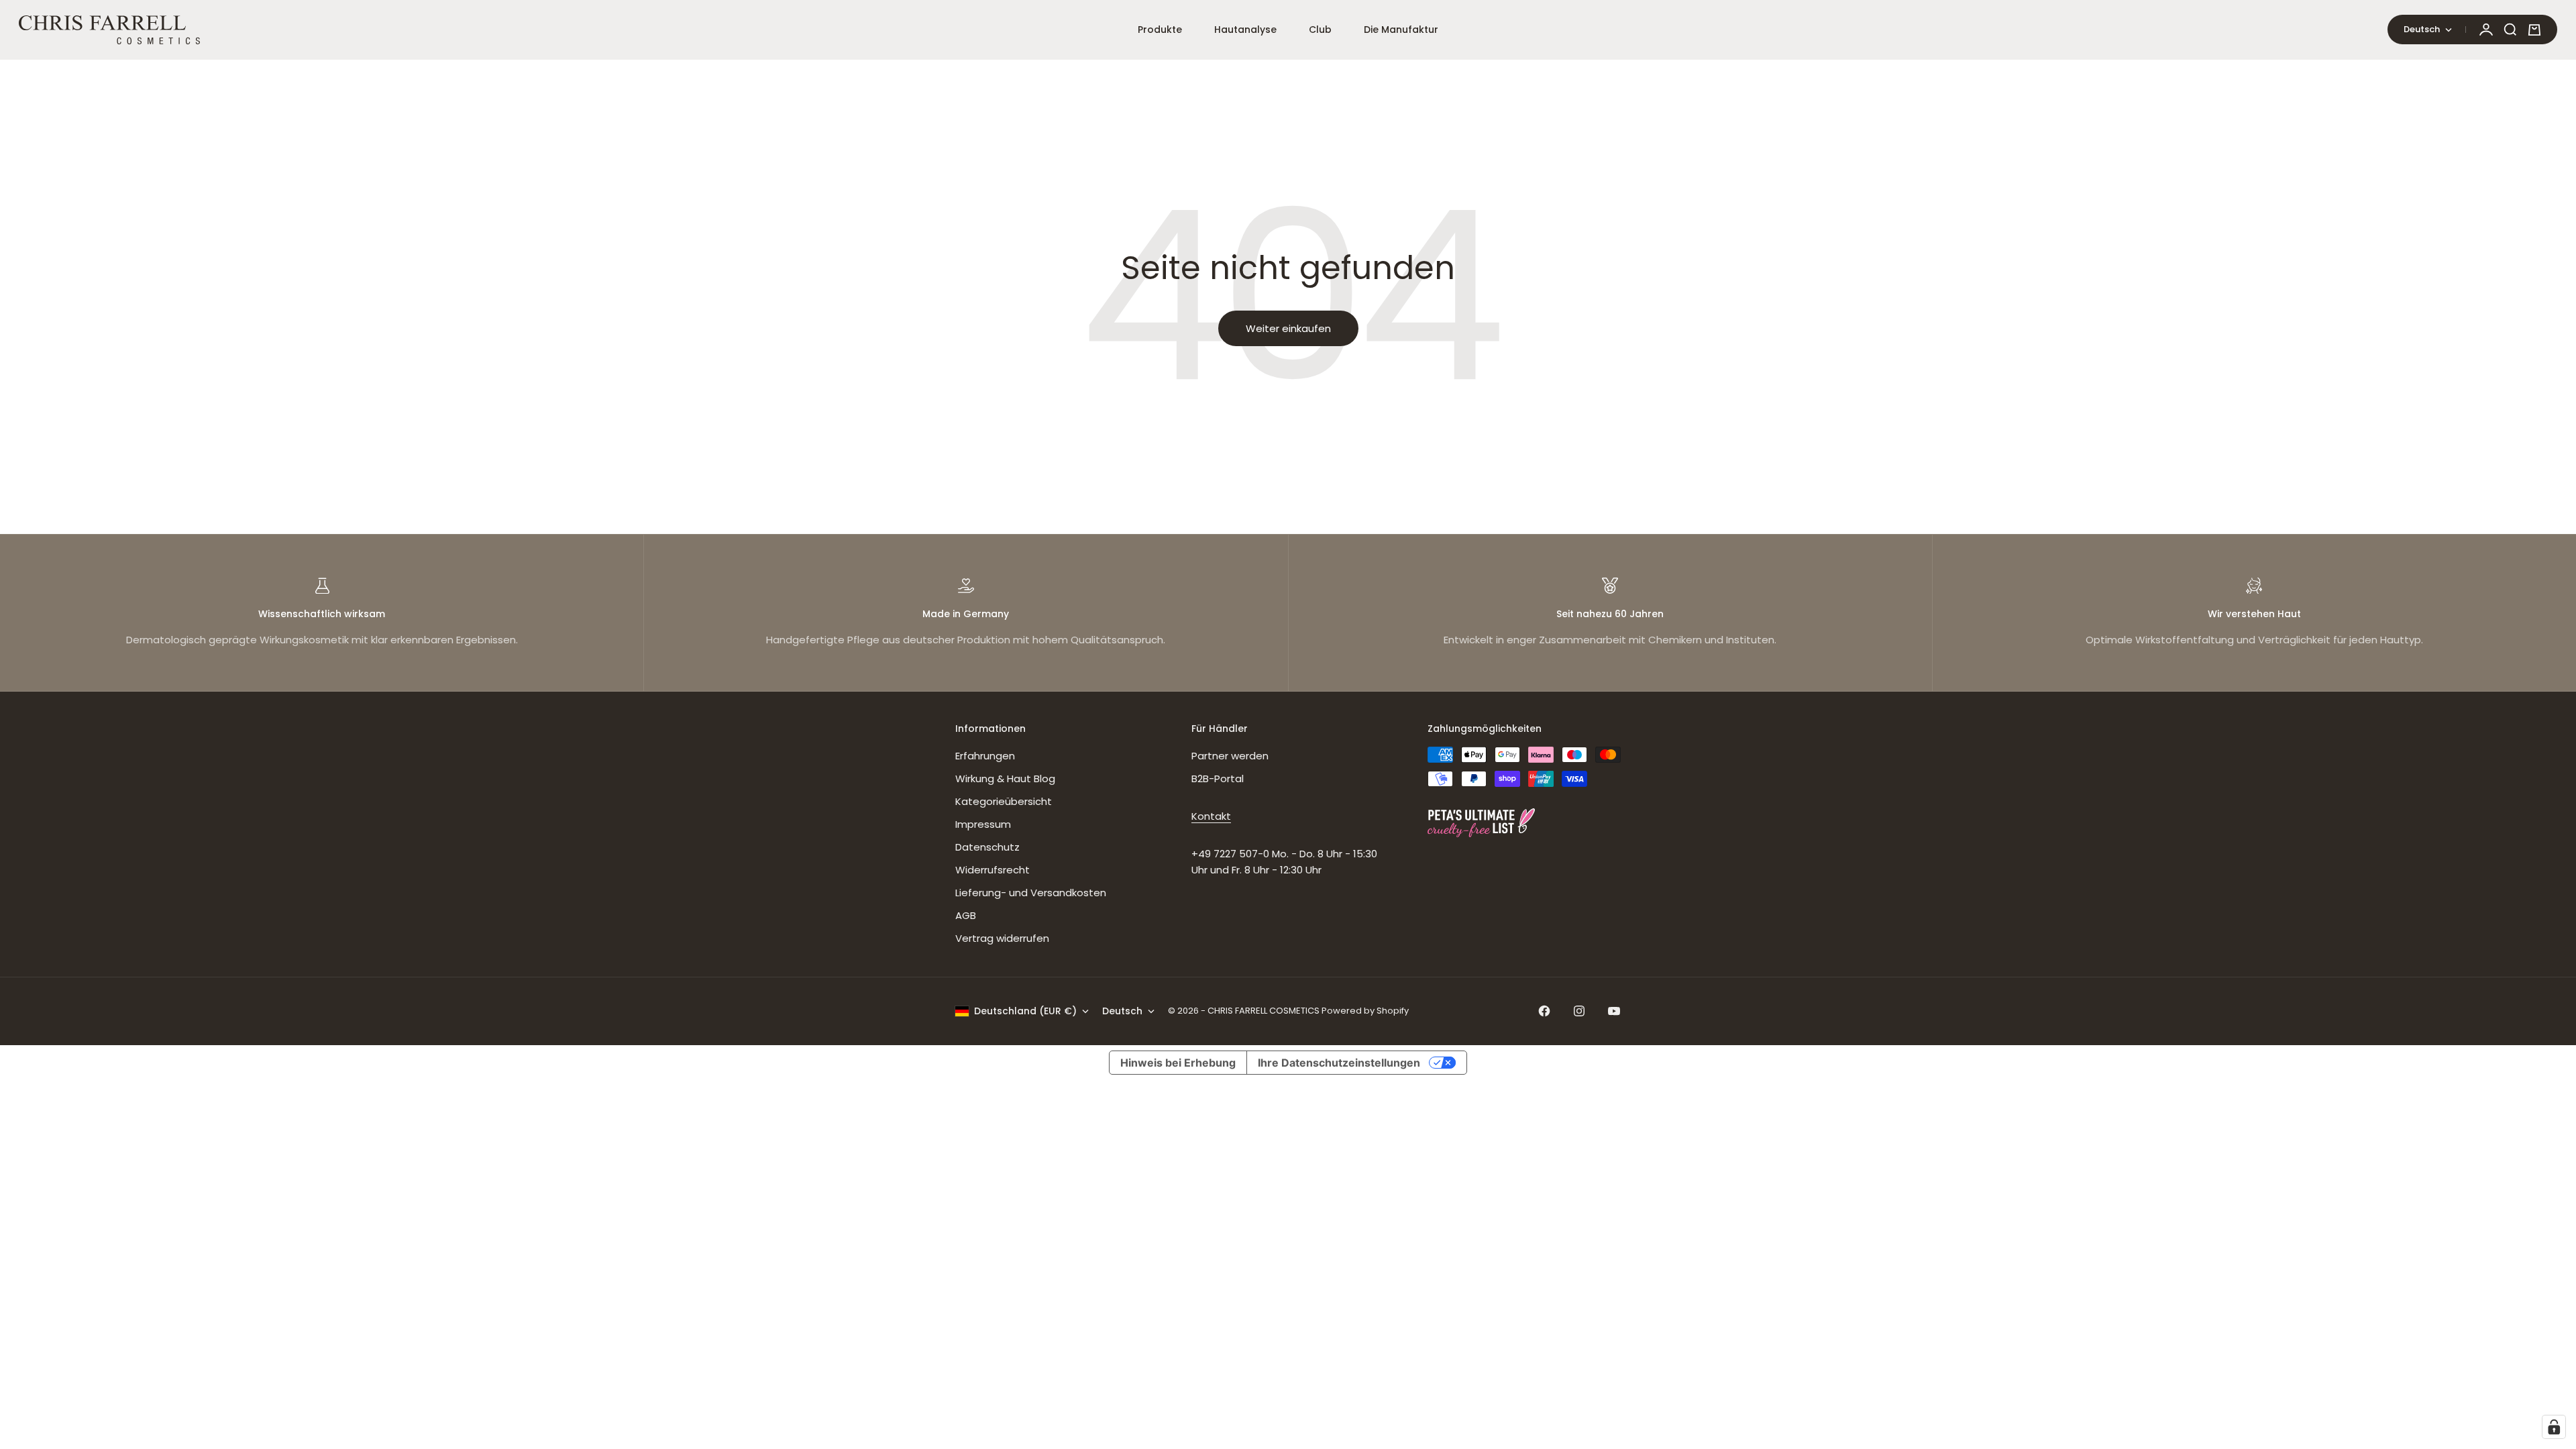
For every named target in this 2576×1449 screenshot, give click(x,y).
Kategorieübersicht (1004, 801)
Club (1320, 30)
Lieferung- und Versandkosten (1031, 893)
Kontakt (1211, 816)
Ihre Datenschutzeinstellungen (1339, 1063)
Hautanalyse (1245, 30)
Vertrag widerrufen (1002, 938)
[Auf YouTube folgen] (1614, 1011)
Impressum (983, 824)
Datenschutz (987, 847)
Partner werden (1230, 756)
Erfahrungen (985, 756)
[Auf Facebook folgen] (1544, 1011)
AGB (966, 915)
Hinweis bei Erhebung (1178, 1063)
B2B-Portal (1218, 779)
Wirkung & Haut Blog (1005, 779)
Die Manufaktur (1401, 30)
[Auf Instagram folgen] (1579, 1011)
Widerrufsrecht (992, 870)
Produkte (1160, 30)
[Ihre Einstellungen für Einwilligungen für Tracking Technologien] (2554, 1427)
